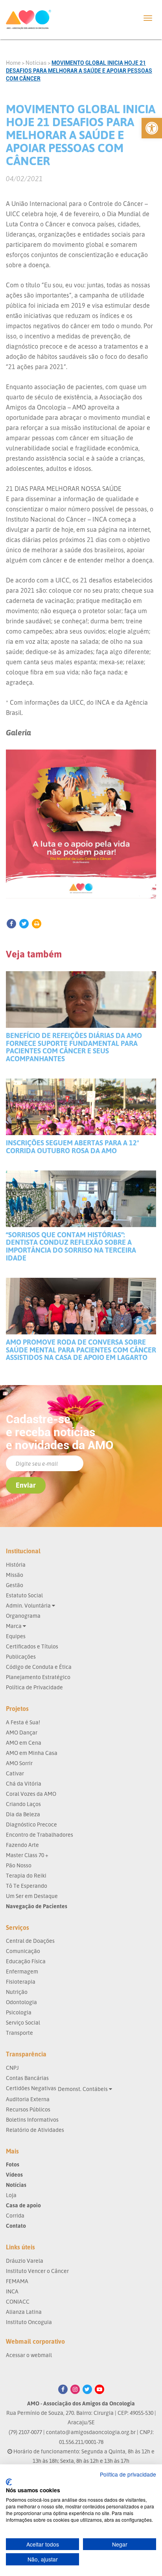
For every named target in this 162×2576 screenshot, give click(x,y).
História (16, 1565)
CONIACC (18, 2301)
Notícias (36, 63)
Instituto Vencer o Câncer (37, 2271)
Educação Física (26, 1961)
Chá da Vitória (24, 1783)
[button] (152, 128)
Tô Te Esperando (27, 1886)
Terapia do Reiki (26, 1875)
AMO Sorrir (19, 1763)
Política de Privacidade (34, 1687)
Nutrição (17, 1992)
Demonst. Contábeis (83, 2089)
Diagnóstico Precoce (31, 1824)
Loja (11, 2195)
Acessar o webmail (29, 2355)
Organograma (23, 1616)
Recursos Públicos (28, 2109)
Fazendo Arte (22, 1845)
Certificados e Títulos (32, 1646)
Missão (15, 1575)
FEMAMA (17, 2281)
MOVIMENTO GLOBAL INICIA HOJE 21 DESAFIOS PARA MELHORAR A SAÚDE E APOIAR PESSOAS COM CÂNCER (79, 71)
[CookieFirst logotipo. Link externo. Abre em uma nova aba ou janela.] (9, 2482)
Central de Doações (30, 1941)
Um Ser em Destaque (32, 1896)
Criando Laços (23, 1804)
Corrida (15, 2215)
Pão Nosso (19, 1865)
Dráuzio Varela (25, 2261)
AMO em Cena (24, 1743)
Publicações (21, 1656)
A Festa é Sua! (23, 1722)
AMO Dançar (22, 1732)
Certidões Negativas (31, 2088)
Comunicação (23, 1951)
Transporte (19, 2033)
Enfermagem (22, 1971)
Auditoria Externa (28, 2099)
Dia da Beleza (23, 1814)
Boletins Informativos (32, 2119)
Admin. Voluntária (29, 1605)
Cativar (15, 1773)
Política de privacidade (128, 2474)
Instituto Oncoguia (29, 2322)
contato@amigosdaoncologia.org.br (91, 2432)
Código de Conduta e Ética (39, 1667)
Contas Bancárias (27, 2078)
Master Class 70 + (27, 1855)
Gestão (15, 1585)
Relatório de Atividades (35, 2130)
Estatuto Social (24, 1595)
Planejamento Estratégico (38, 1677)
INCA (12, 2291)
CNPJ (12, 2068)
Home (13, 63)
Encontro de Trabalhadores (40, 1835)
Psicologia (19, 2012)
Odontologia (21, 2002)
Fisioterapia (21, 1982)
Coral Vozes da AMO (31, 1794)
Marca (14, 1626)
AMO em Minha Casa (32, 1753)
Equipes (16, 1636)
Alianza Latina (24, 2312)
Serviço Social (23, 2022)
